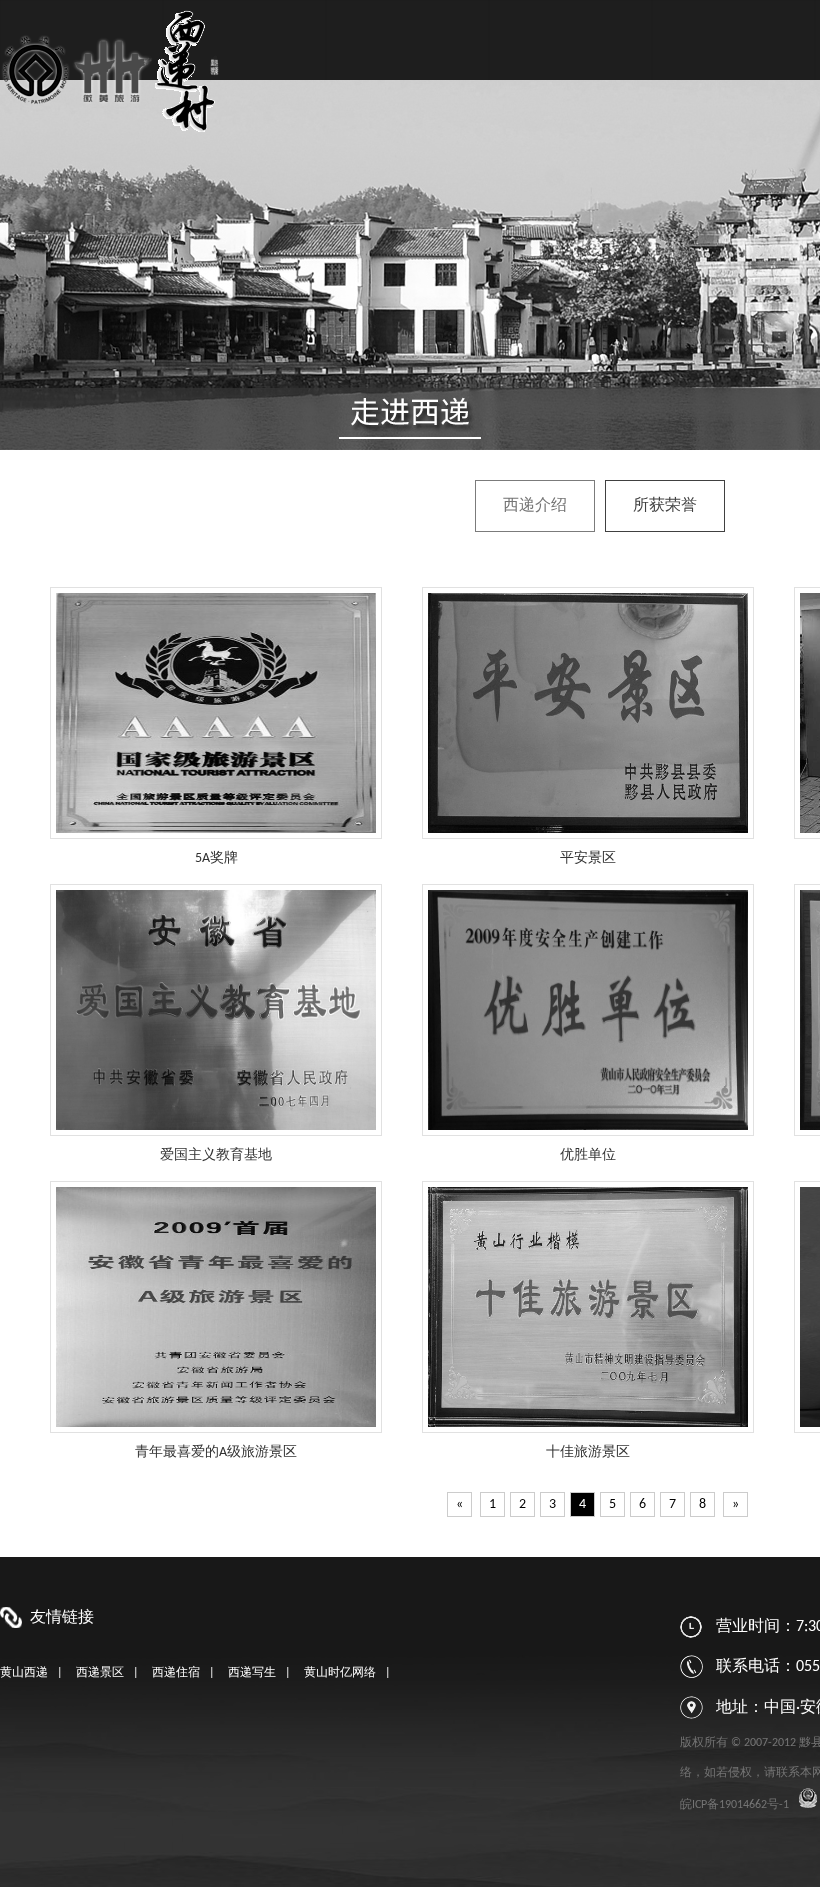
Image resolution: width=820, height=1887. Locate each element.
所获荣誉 (665, 506)
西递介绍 (535, 506)
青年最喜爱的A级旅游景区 (216, 1452)
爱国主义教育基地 (216, 1155)
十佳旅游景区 (588, 1452)
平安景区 (588, 858)
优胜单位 (588, 1155)
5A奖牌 (216, 858)
